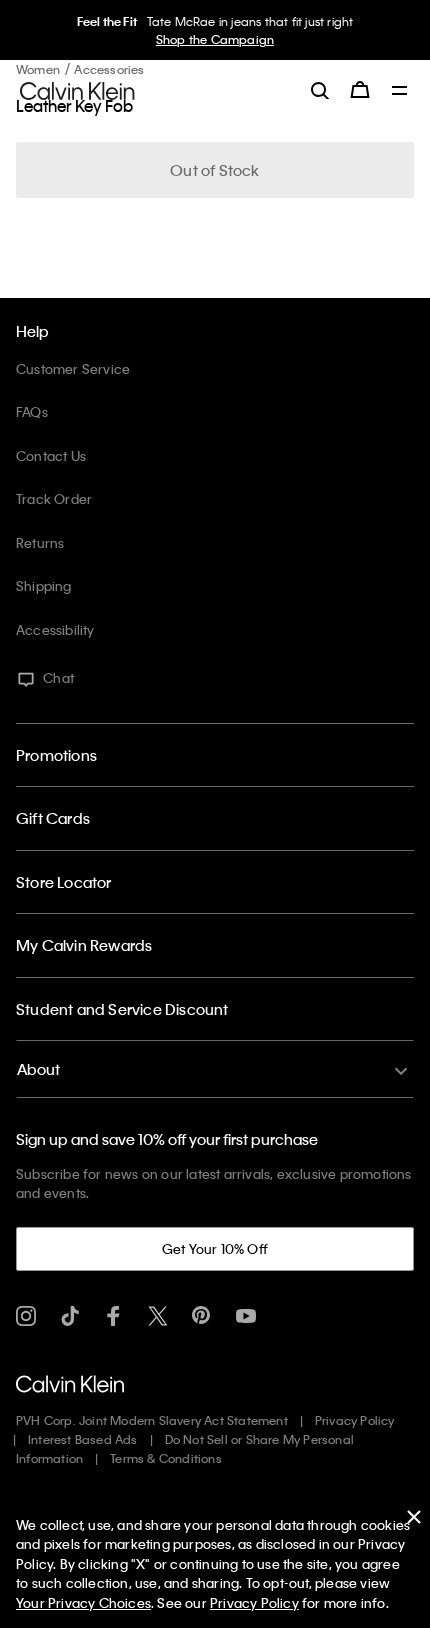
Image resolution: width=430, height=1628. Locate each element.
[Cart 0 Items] (360, 90)
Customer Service (73, 368)
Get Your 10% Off (215, 1248)
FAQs (32, 411)
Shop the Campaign (215, 39)
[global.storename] (77, 89)
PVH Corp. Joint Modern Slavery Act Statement (152, 1420)
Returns (40, 542)
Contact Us (51, 455)
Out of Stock (214, 170)
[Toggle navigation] (400, 92)
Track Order (54, 498)
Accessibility (55, 629)
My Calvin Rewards (84, 945)
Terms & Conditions (166, 1458)
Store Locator (64, 882)
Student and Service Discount (122, 1009)
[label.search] (320, 90)
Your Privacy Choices (83, 1602)
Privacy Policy (355, 1420)
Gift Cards (53, 818)
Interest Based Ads (83, 1439)
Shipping (44, 585)
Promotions (56, 755)
